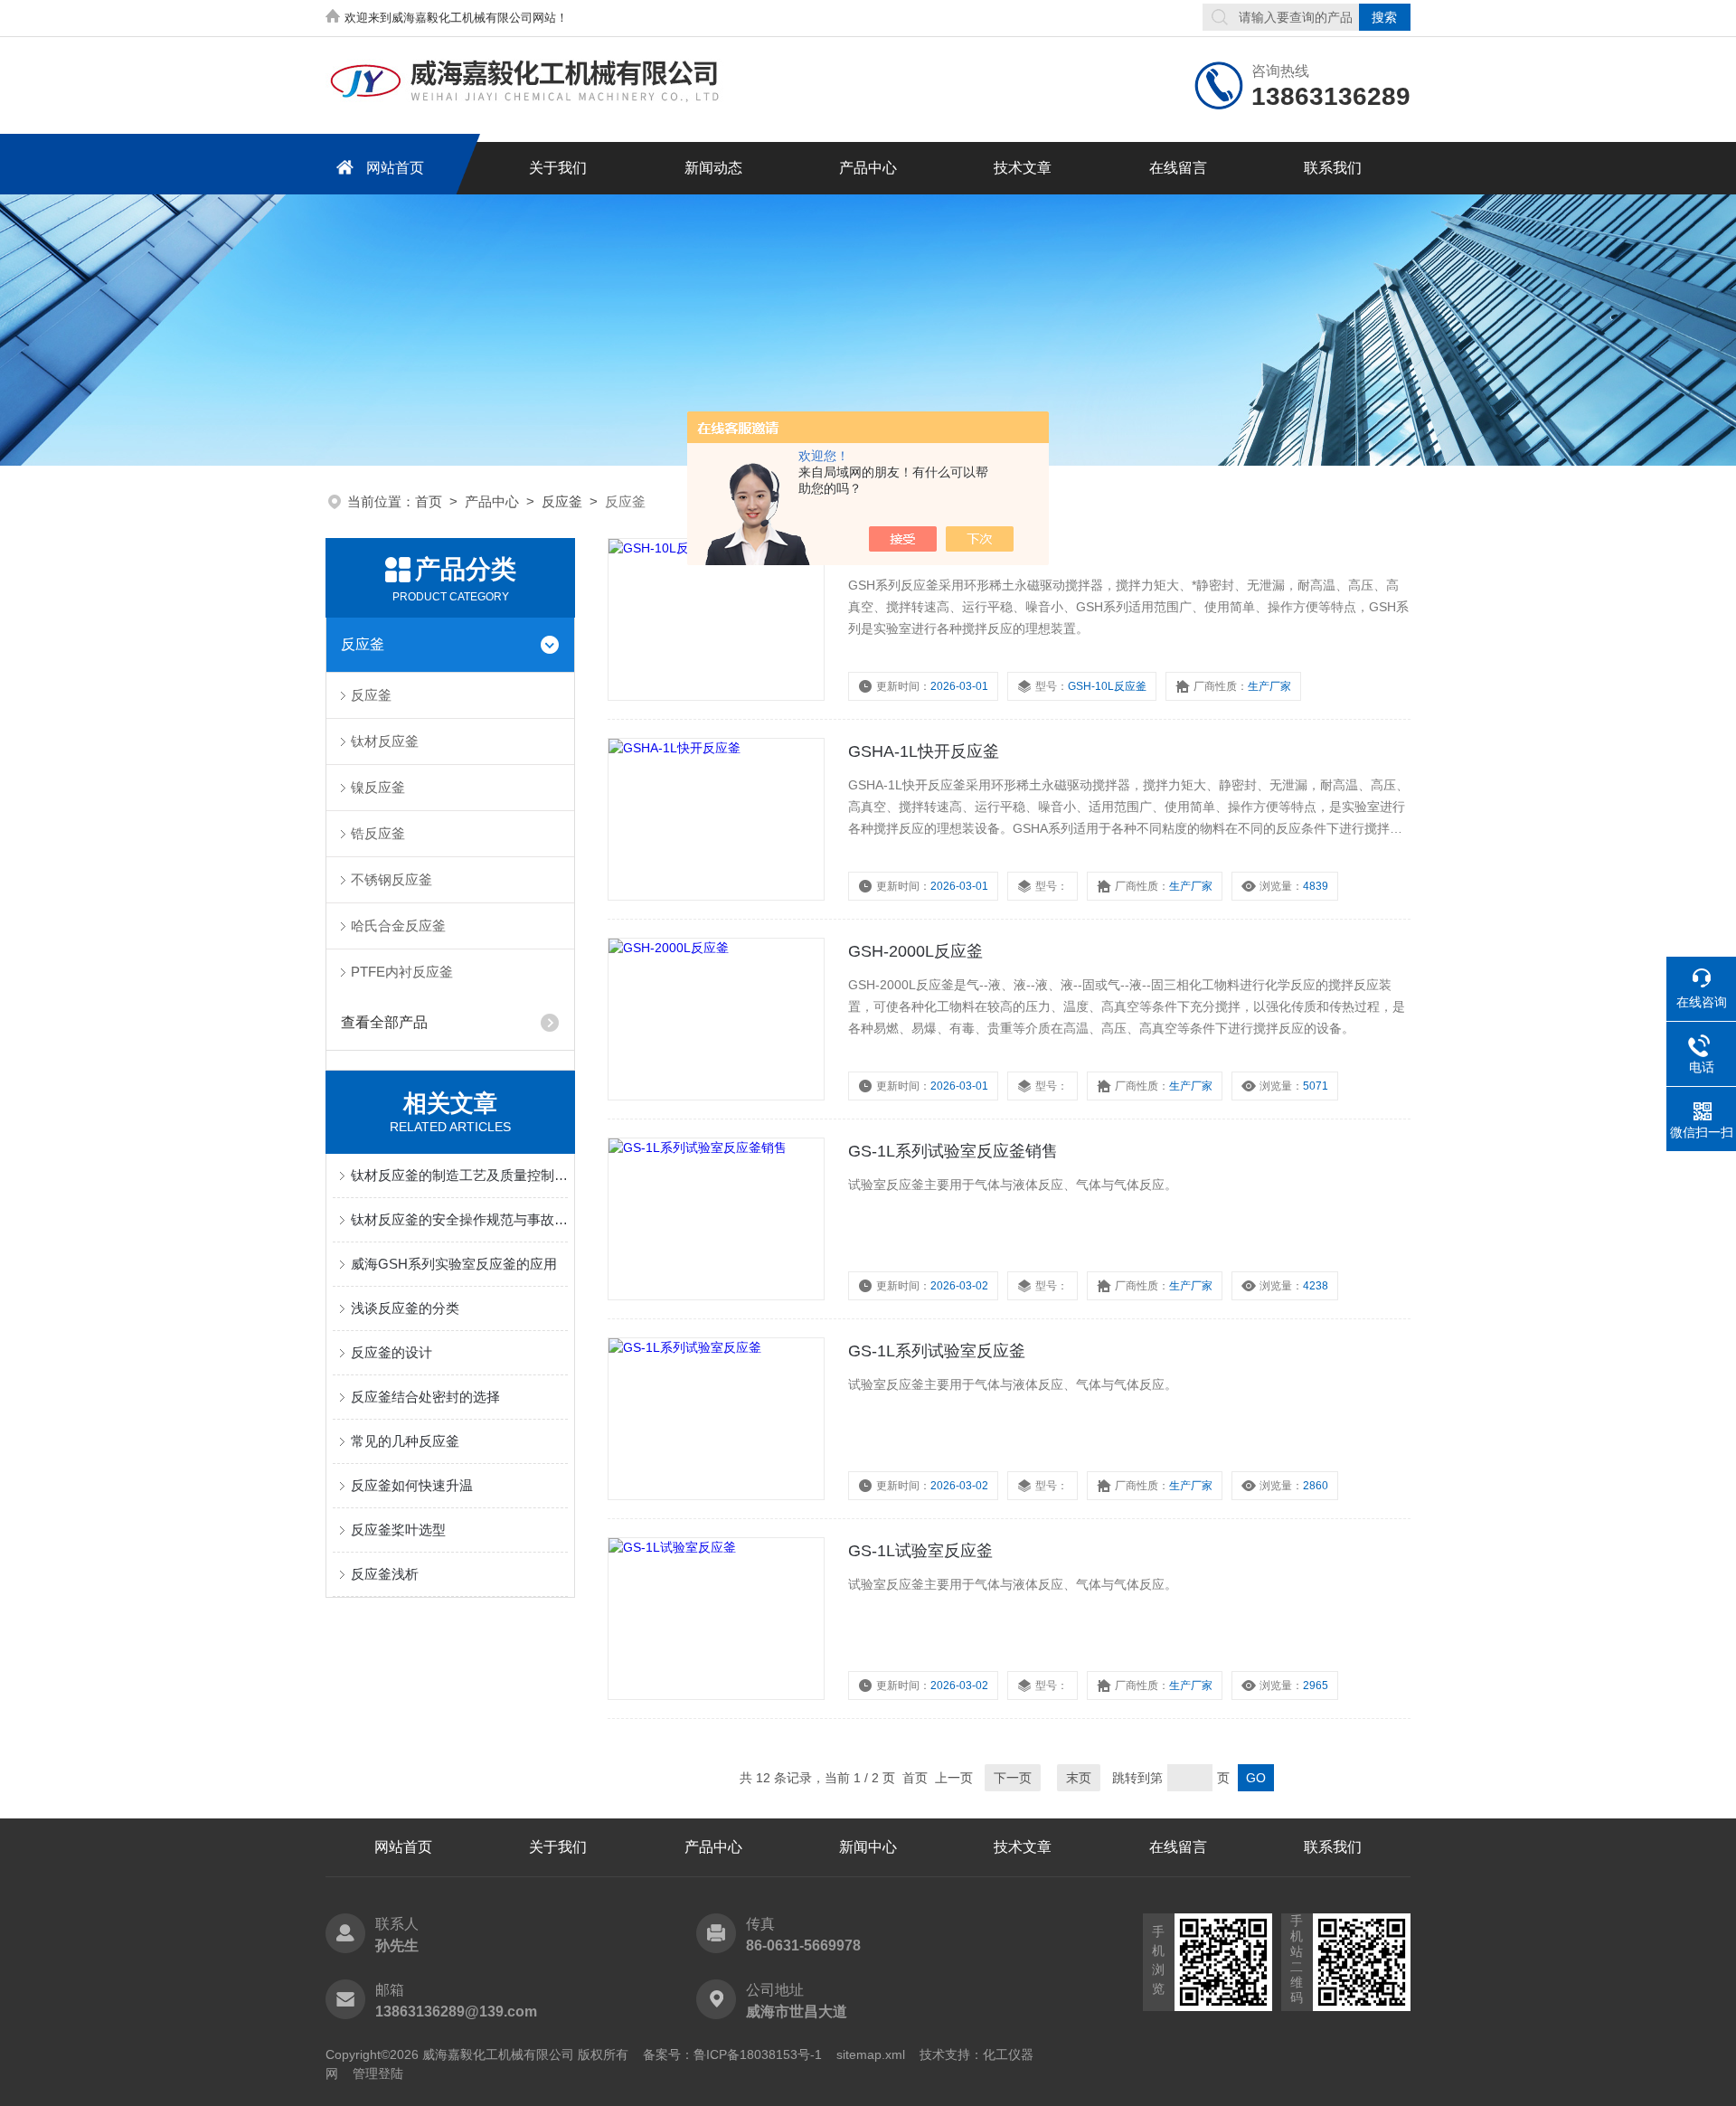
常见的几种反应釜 (405, 1441)
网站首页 (395, 168)
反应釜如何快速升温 (412, 1485)
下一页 (1013, 1778)
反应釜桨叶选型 (398, 1530)
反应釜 (562, 501)
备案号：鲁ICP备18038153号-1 (732, 2054)
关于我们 (558, 168)
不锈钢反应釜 (392, 879)
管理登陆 (378, 2073)
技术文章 (1023, 168)
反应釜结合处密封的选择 (425, 1397)
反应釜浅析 (385, 1574)
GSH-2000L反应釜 (915, 951)
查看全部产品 (384, 1022)
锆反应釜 (378, 833)
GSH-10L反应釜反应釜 (931, 552)
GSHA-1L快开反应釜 (924, 751)
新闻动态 (713, 168)
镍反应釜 (378, 787)
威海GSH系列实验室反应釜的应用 (454, 1264)
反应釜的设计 (392, 1352)
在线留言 (1178, 168)
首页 (429, 501)
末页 (1079, 1778)
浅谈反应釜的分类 (405, 1308)
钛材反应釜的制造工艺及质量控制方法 (459, 1175)
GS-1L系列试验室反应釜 (937, 1351)
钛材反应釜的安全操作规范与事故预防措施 (459, 1219)
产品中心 (868, 168)
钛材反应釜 (385, 741)
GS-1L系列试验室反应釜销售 (953, 1151)
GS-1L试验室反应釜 (920, 1551)
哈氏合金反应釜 (398, 926)
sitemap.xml (871, 2054)
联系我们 (1333, 168)
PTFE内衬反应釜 (402, 972)
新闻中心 (868, 1847)
